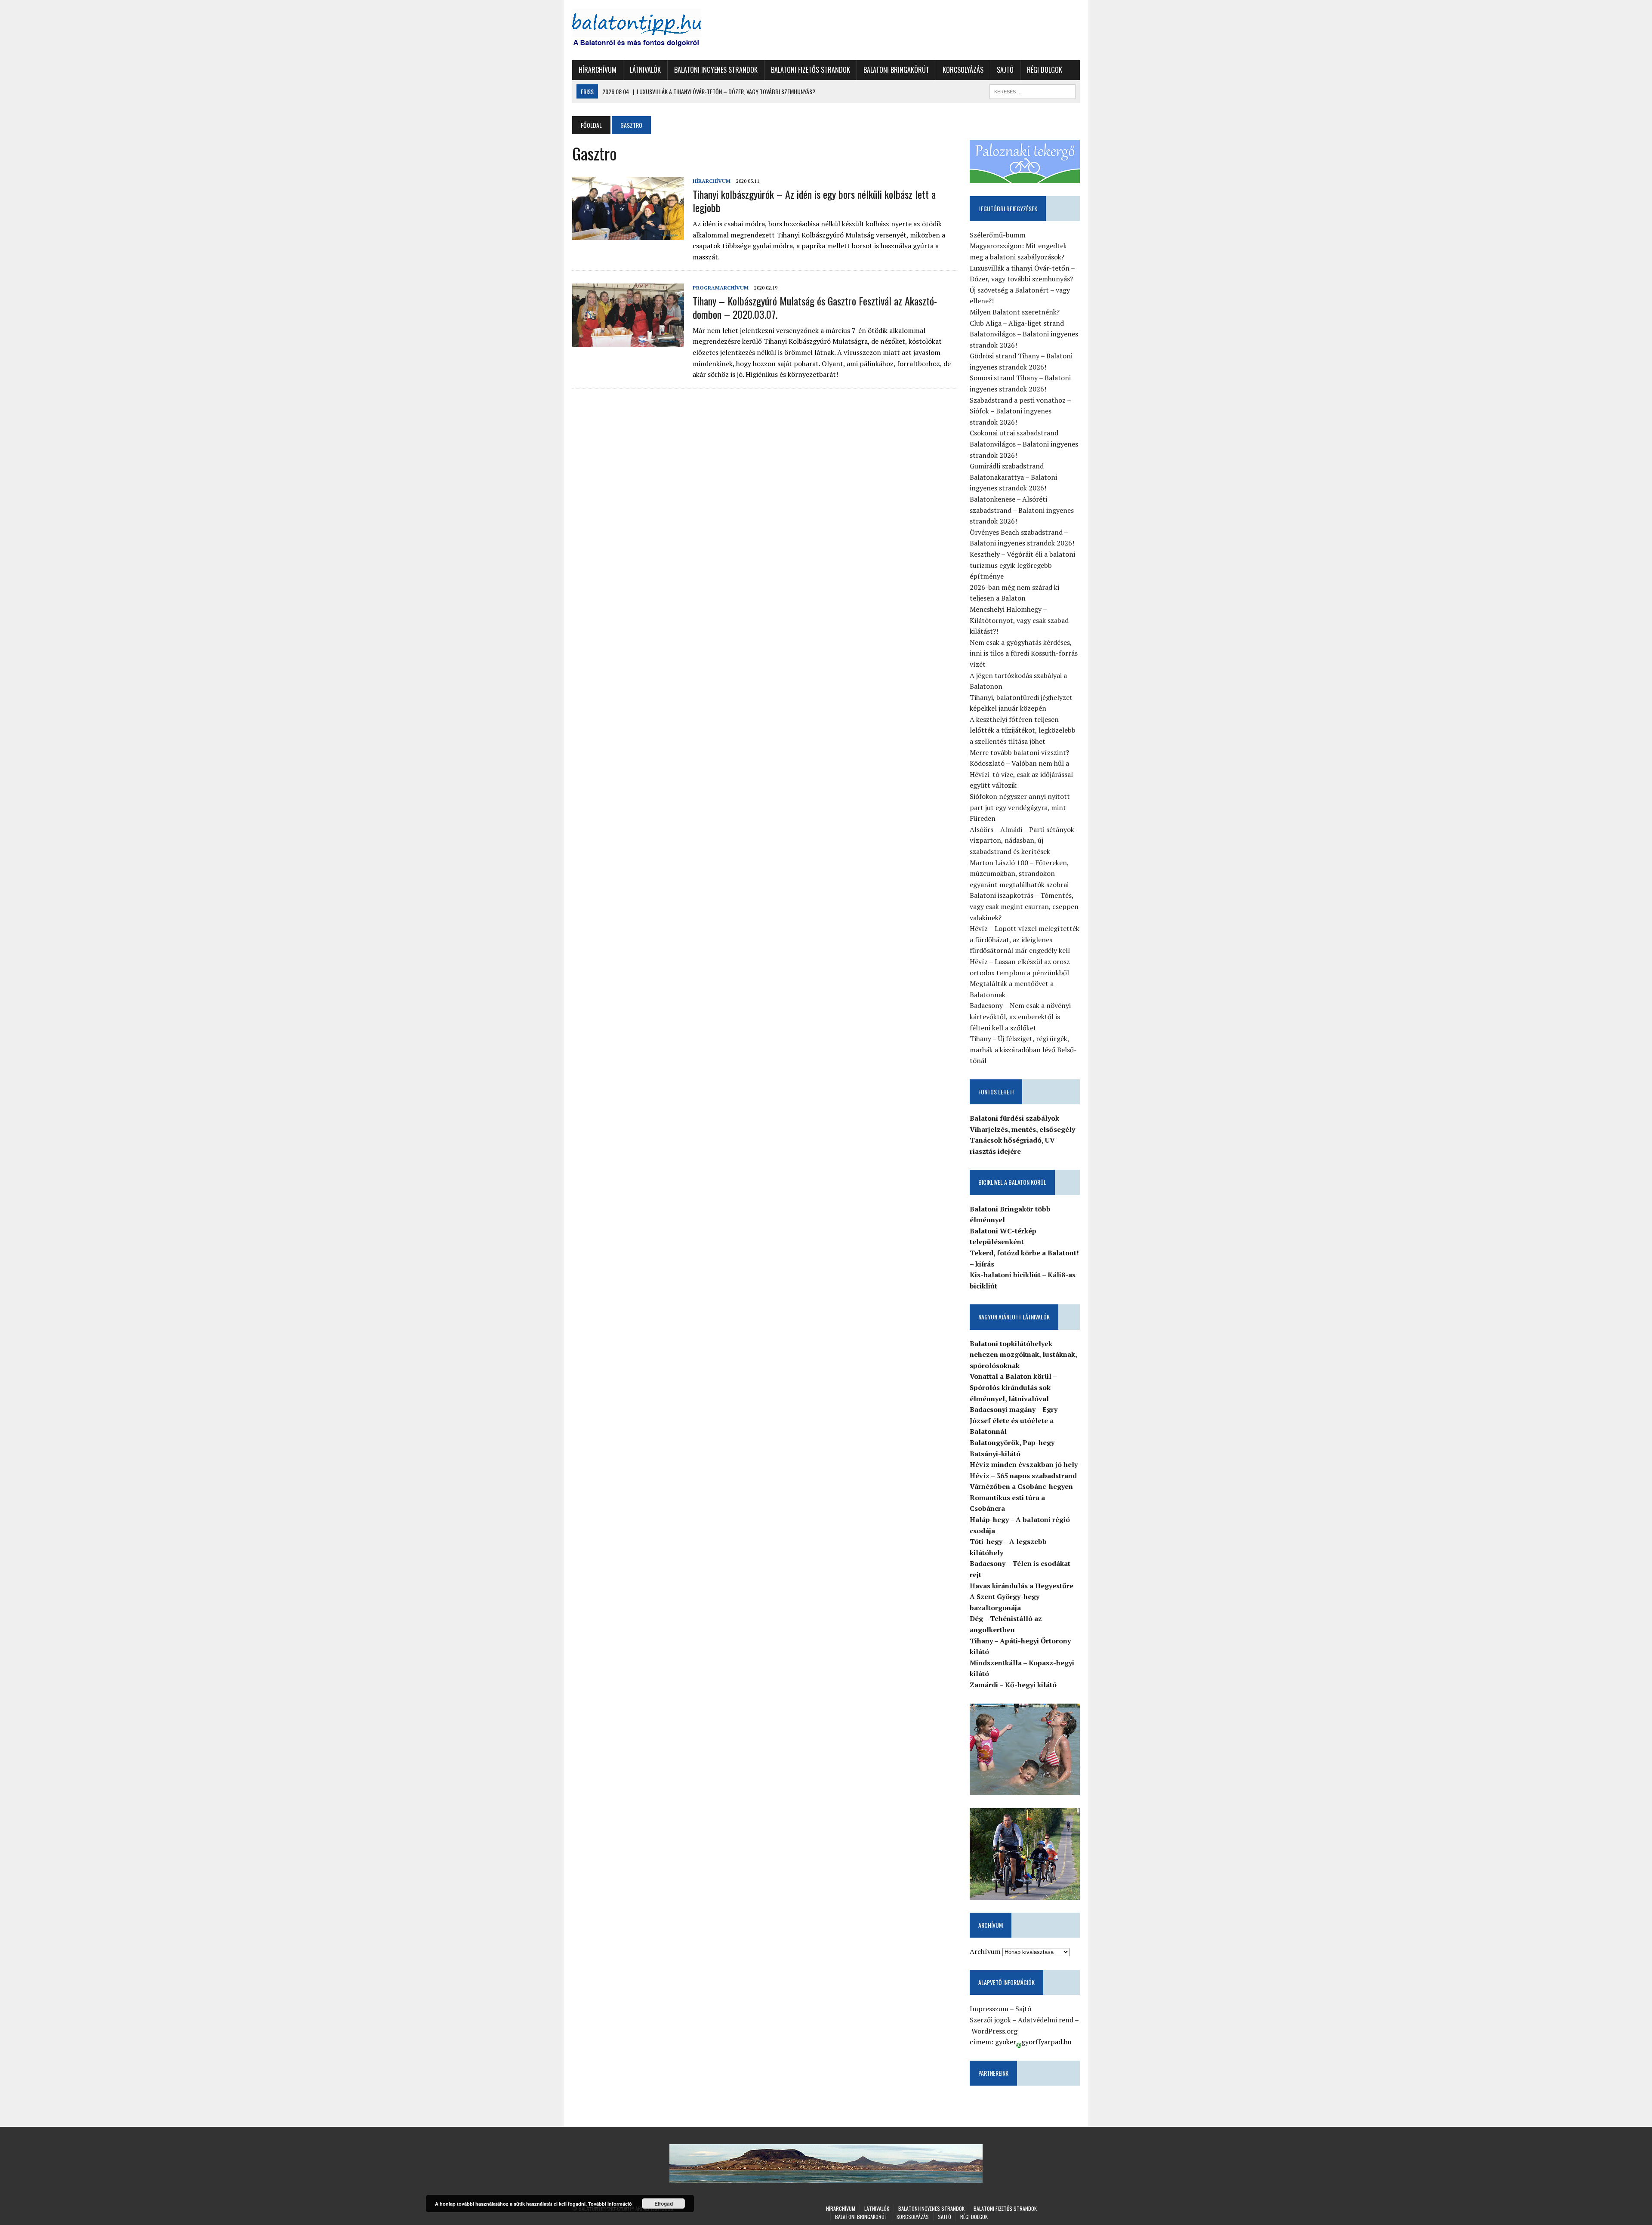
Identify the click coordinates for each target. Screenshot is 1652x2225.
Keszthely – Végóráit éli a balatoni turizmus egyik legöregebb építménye (1022, 565)
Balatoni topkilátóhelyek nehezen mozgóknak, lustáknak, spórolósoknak (1023, 1354)
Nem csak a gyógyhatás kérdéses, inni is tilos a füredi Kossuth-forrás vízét (1024, 653)
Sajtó (1005, 70)
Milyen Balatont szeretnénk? (1015, 312)
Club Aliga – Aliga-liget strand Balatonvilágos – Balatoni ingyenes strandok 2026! (1024, 334)
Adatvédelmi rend (1046, 2020)
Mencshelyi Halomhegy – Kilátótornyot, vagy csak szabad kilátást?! (1019, 620)
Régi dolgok (1045, 70)
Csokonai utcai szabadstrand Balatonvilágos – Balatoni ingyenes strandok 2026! (1024, 444)
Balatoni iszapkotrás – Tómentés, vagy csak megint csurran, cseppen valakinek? (1024, 906)
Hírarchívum (598, 70)
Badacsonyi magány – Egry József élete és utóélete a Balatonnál (1014, 1420)
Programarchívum (721, 288)
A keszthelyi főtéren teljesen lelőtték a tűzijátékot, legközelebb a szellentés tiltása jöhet (1023, 730)
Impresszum (989, 2009)
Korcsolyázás (963, 70)
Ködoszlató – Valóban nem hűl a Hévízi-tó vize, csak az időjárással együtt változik (1021, 774)
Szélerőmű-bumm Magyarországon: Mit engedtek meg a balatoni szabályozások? (1018, 246)
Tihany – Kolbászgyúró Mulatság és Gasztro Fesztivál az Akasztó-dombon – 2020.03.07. (815, 307)
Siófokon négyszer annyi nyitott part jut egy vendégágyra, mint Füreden (1020, 807)
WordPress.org (994, 2031)
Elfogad (664, 2203)
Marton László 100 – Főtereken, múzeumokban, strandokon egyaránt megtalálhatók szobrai (1019, 874)
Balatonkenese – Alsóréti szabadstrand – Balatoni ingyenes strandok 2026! (1022, 510)
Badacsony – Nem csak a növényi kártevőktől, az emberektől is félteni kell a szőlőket (1020, 1016)
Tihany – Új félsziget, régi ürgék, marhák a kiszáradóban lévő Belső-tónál (1023, 1049)
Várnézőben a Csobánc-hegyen (1021, 1486)
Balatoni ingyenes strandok (716, 70)
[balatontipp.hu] (653, 30)
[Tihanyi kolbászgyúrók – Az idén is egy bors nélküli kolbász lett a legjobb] (628, 234)
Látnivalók (645, 70)
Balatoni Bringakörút (896, 70)
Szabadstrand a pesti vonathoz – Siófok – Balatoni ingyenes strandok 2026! (1020, 411)
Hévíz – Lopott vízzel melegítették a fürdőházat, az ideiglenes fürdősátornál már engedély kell (1025, 939)
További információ (610, 2204)
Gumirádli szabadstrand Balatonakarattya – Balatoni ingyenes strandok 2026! (1013, 477)
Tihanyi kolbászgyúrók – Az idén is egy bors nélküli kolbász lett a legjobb (814, 201)
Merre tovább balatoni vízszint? (1019, 752)
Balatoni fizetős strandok (811, 70)
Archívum (985, 1951)
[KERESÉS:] (1032, 90)
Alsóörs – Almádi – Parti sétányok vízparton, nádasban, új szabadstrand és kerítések (1022, 840)
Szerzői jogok (990, 2020)
